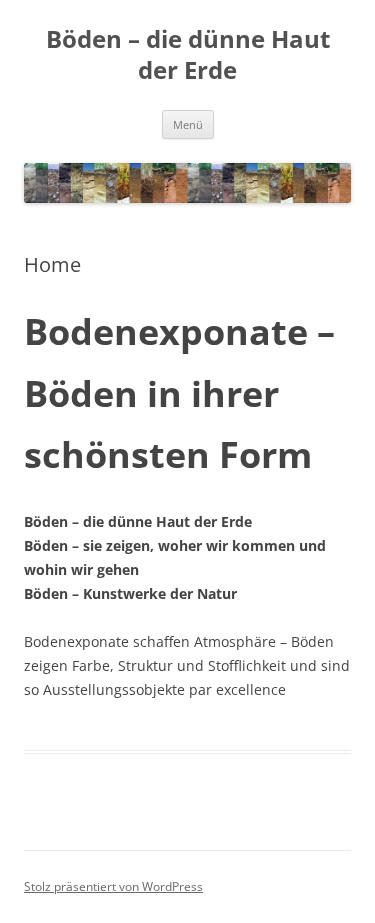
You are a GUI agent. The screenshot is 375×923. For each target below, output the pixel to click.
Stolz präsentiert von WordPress (113, 886)
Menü (188, 124)
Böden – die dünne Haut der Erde (188, 55)
